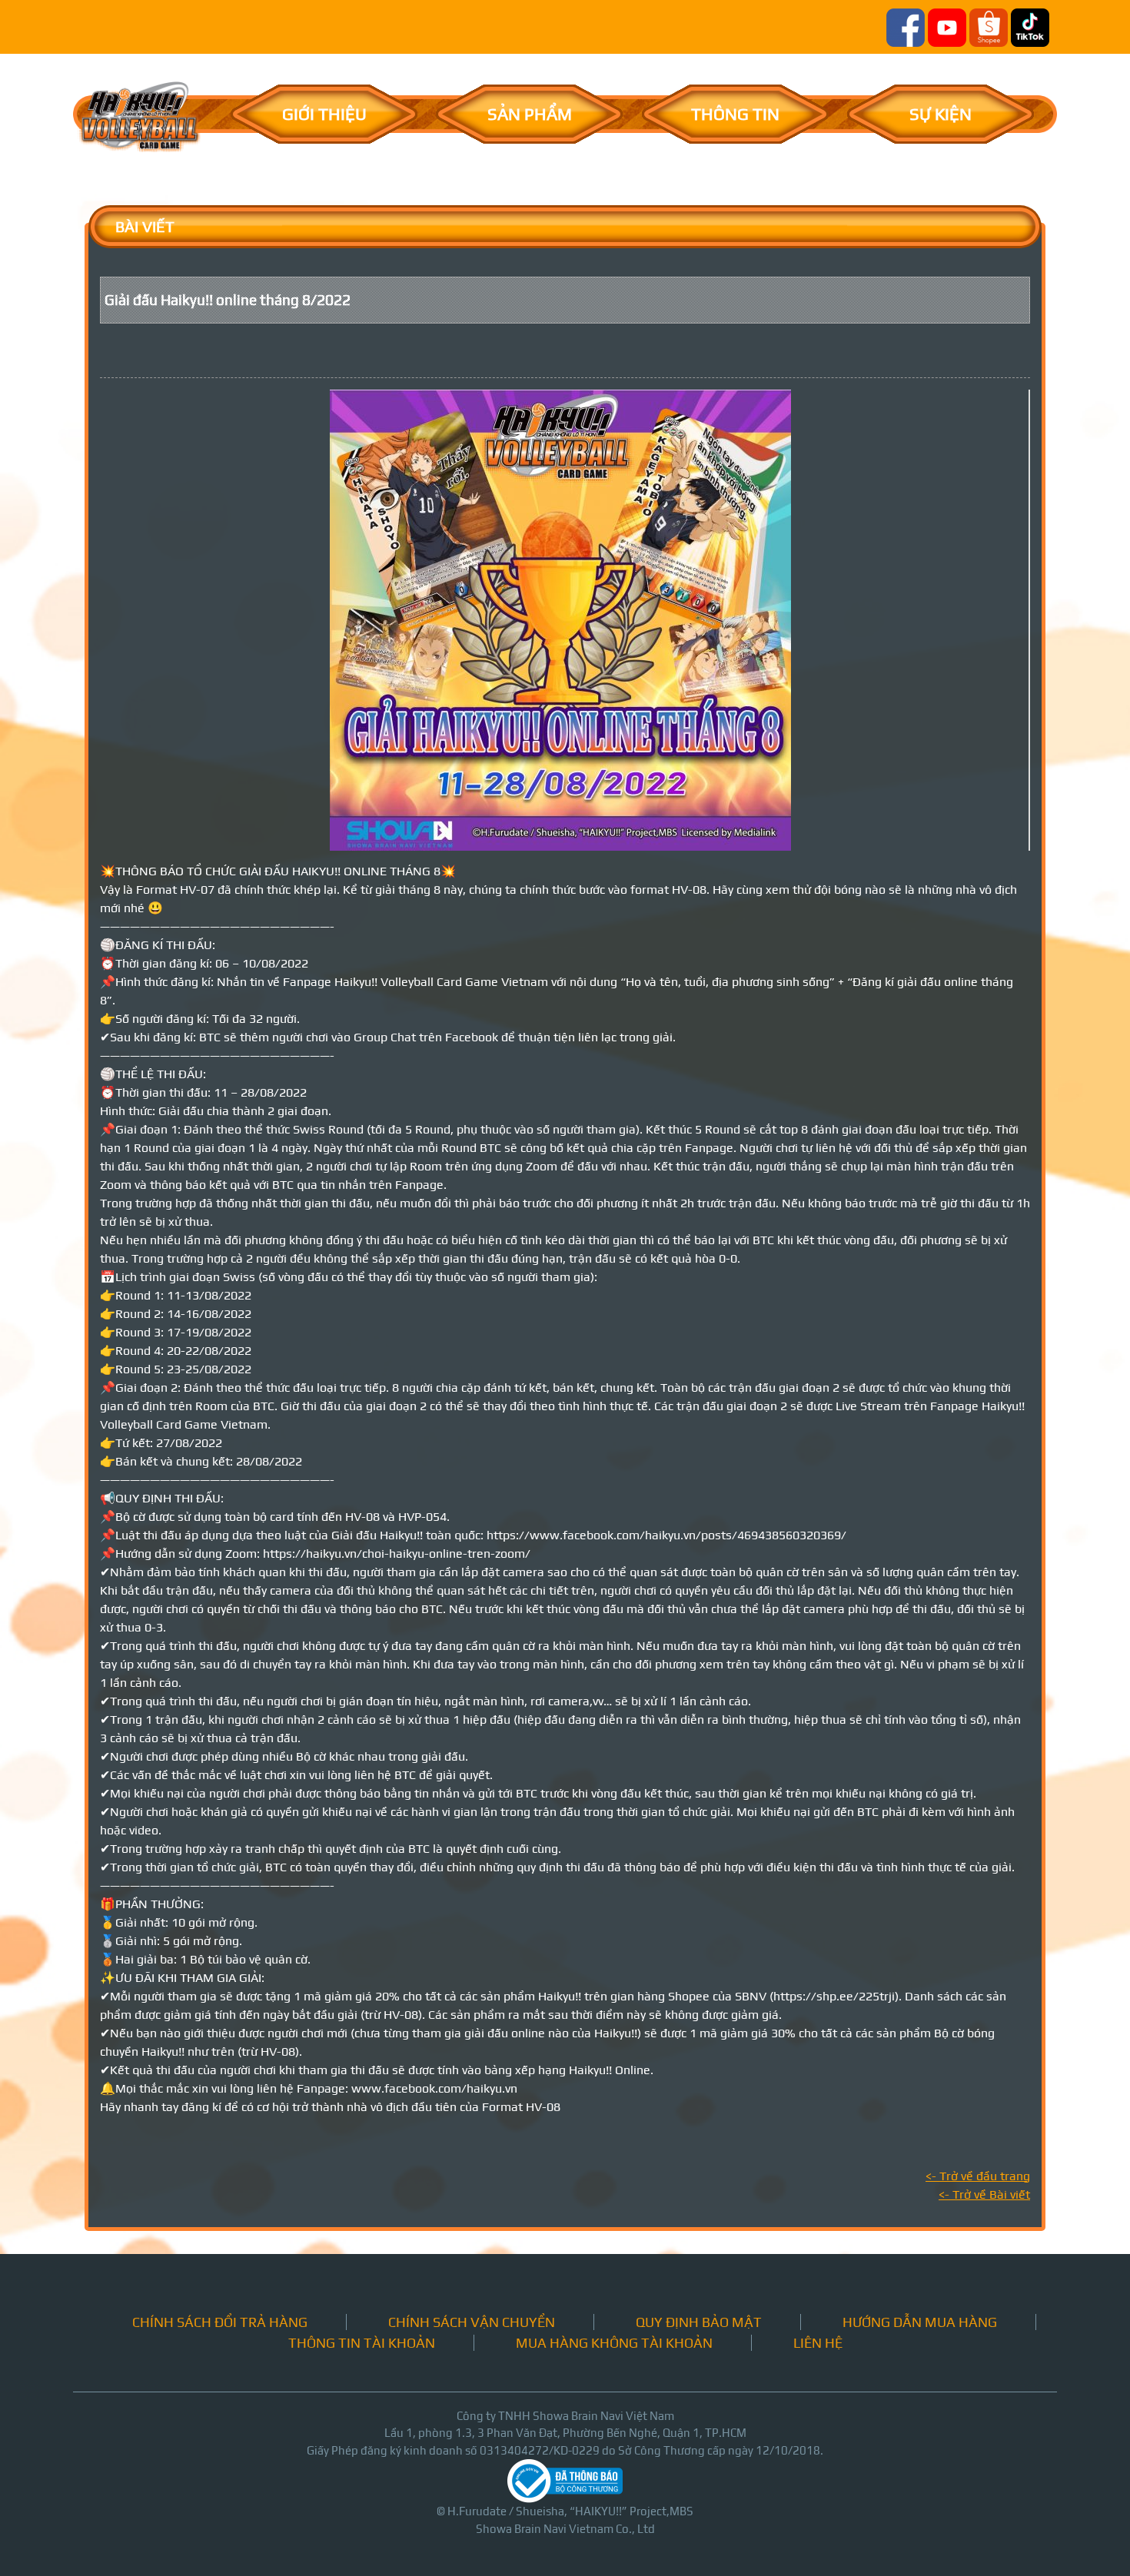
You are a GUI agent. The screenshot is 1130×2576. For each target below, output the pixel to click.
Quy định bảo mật (699, 2322)
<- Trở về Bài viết (984, 2194)
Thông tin (735, 114)
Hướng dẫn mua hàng (920, 2322)
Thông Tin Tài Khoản (362, 2343)
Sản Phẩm (530, 114)
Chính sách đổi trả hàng (220, 2322)
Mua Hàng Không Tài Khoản (614, 2343)
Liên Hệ (818, 2343)
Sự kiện (941, 114)
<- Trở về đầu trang (978, 2176)
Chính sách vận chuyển (472, 2322)
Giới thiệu (324, 114)
